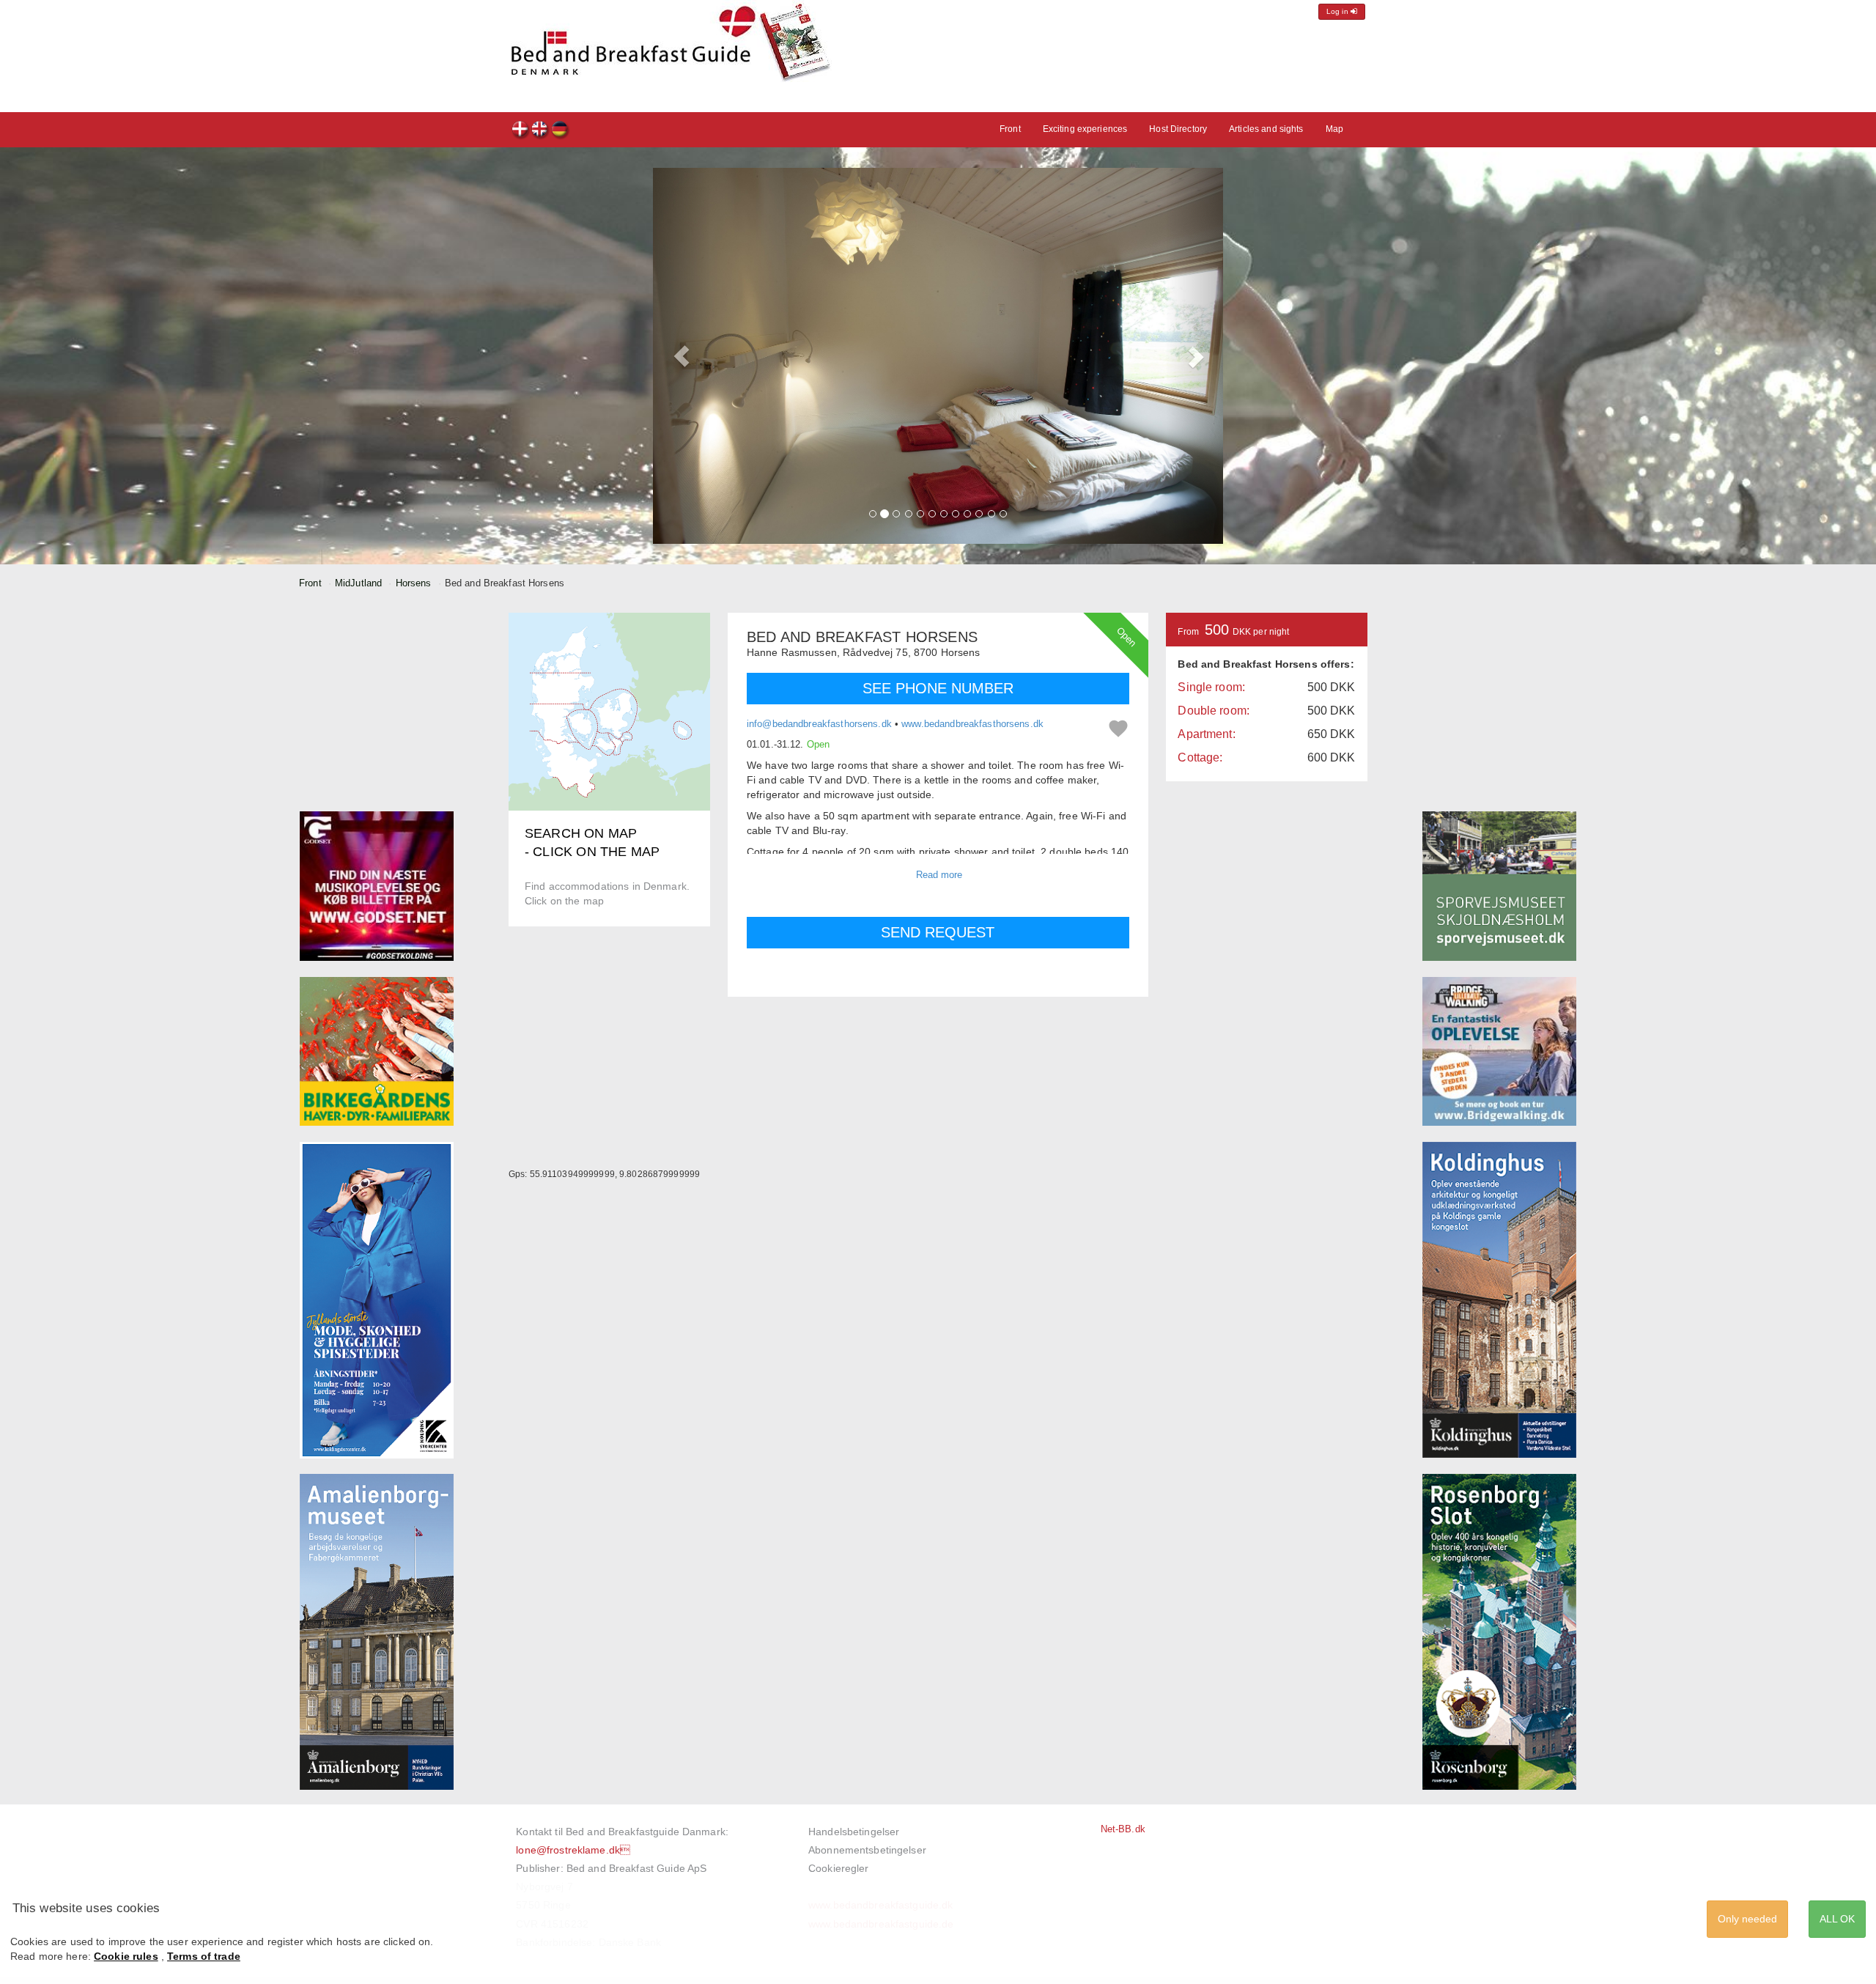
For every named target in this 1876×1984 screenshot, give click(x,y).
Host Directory (1178, 129)
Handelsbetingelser (854, 1832)
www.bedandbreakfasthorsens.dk (972, 724)
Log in (1338, 11)
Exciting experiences (1085, 129)
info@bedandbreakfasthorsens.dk (819, 724)
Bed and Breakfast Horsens (521, 131)
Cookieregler (839, 1868)
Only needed (1747, 1919)
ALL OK (1837, 1919)
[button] (682, 356)
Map (1334, 129)
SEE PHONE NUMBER (938, 688)
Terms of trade (204, 1956)
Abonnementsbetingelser (867, 1850)
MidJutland (358, 583)
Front (1010, 129)
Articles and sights (1266, 129)
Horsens (414, 583)
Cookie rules (126, 1956)
